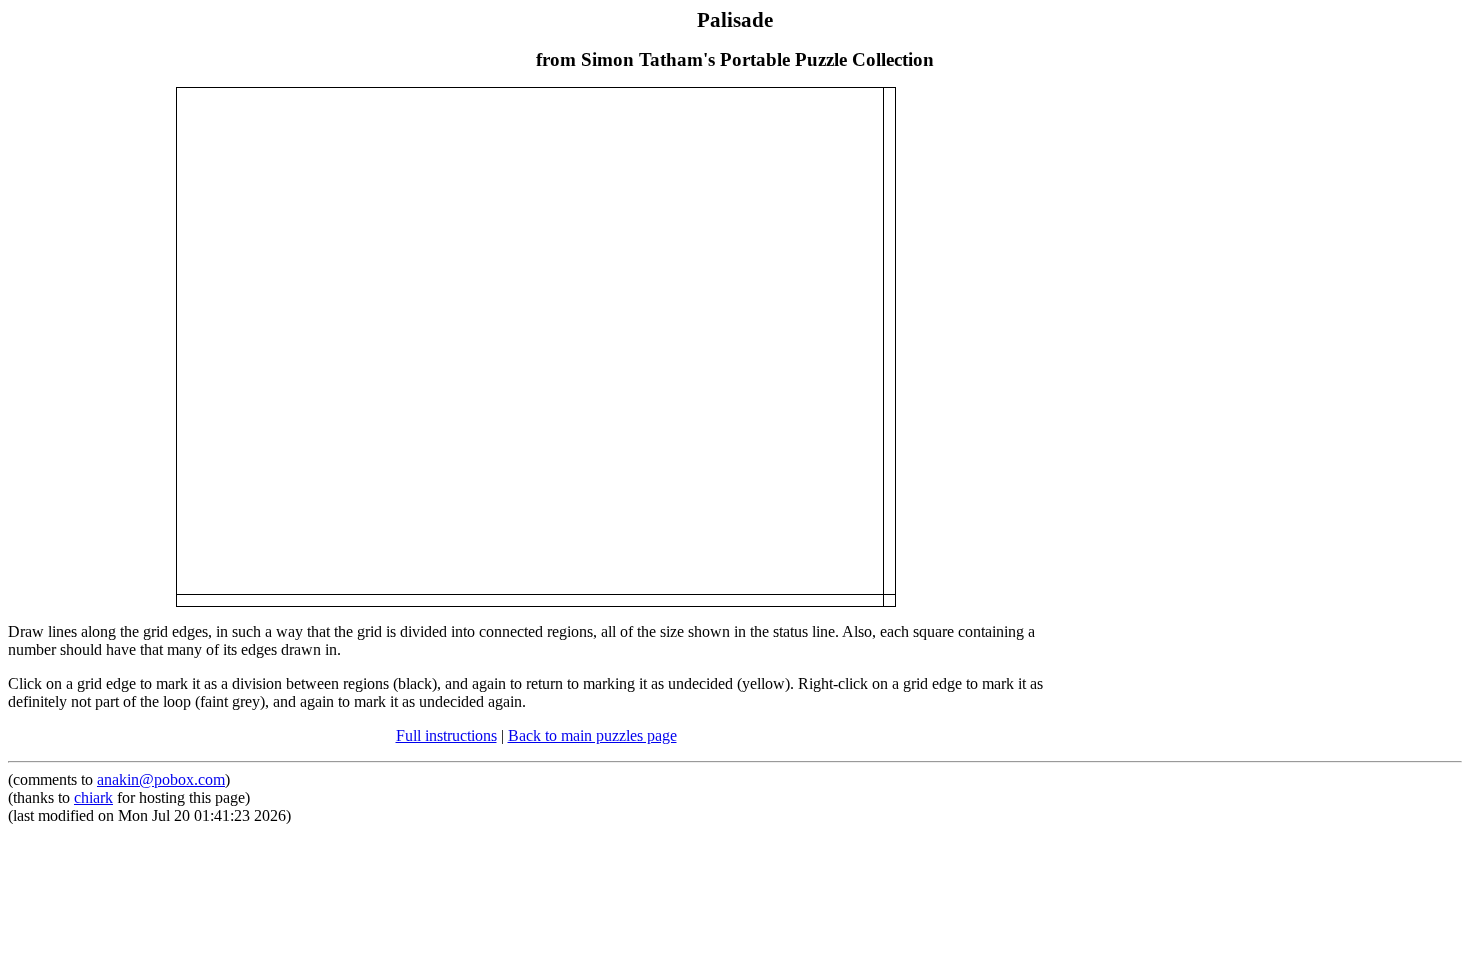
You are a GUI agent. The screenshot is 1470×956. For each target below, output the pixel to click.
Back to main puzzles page (592, 735)
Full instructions (446, 735)
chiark (93, 797)
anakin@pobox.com (161, 779)
